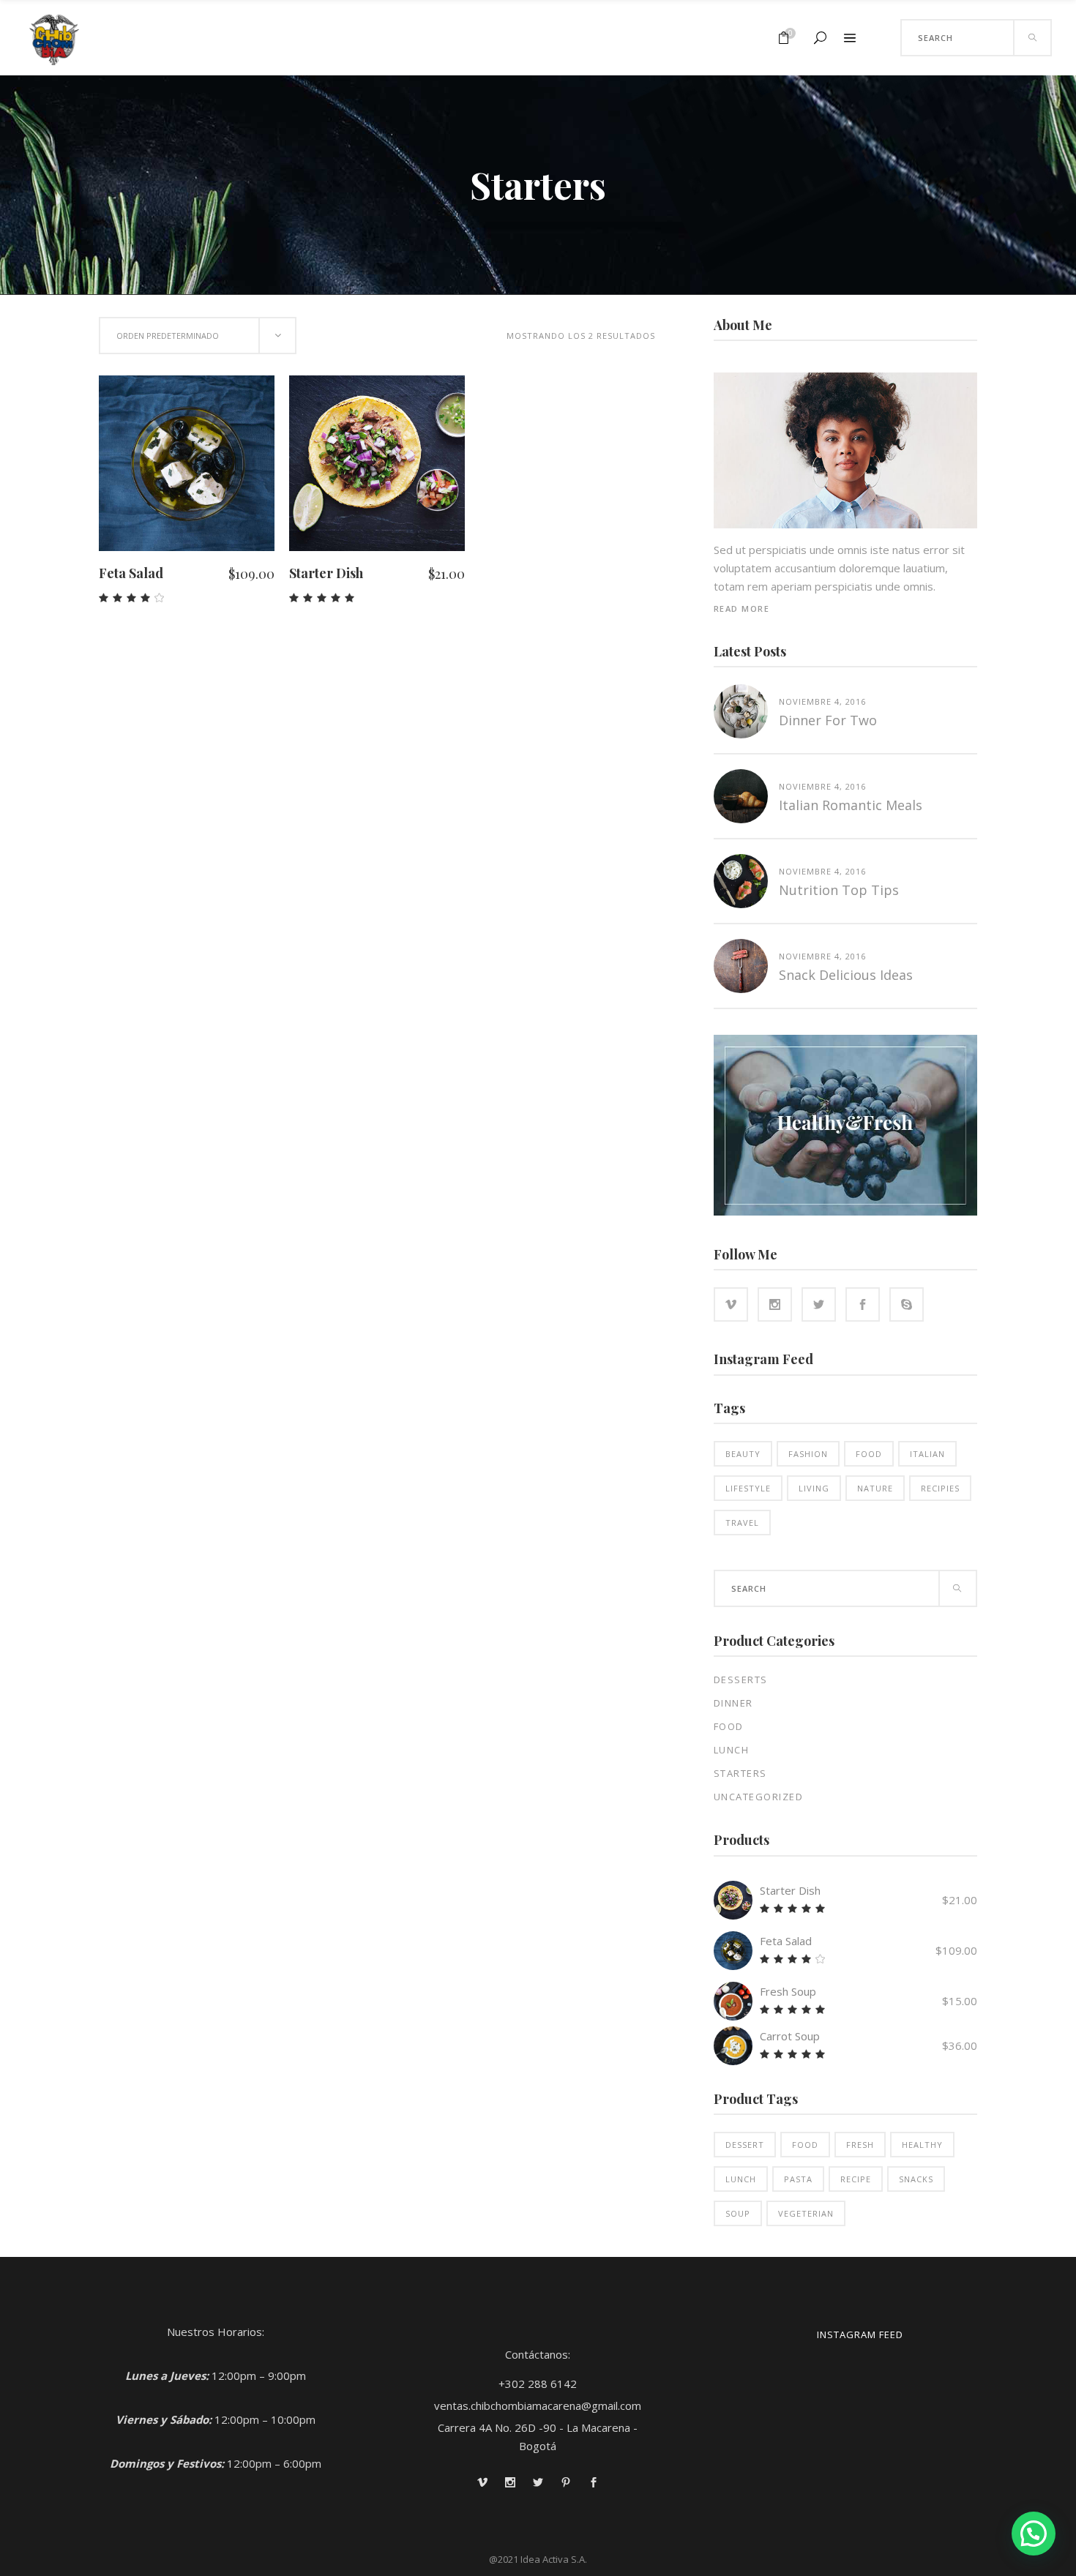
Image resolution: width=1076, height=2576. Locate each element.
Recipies (940, 1488)
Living (814, 1488)
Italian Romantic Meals (851, 805)
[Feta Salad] (733, 1951)
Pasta (798, 2179)
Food (869, 1454)
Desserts (741, 1680)
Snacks (916, 2179)
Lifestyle (748, 1488)
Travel (742, 1523)
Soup (738, 2213)
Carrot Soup (790, 2036)
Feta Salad (131, 573)
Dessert (745, 2145)
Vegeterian (806, 2213)
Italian (927, 1454)
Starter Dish (326, 573)
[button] (1034, 2534)
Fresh (860, 2145)
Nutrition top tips (839, 890)
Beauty (743, 1454)
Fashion (808, 1454)
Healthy (922, 2145)
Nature (875, 1488)
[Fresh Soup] (733, 2001)
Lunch (732, 1750)
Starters (740, 1773)
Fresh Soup (788, 1991)
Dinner (733, 1703)
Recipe (856, 2179)
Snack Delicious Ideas (846, 975)
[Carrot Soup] (733, 2046)
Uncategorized (759, 1797)
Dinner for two (828, 720)
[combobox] (198, 336)
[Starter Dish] (733, 1900)
